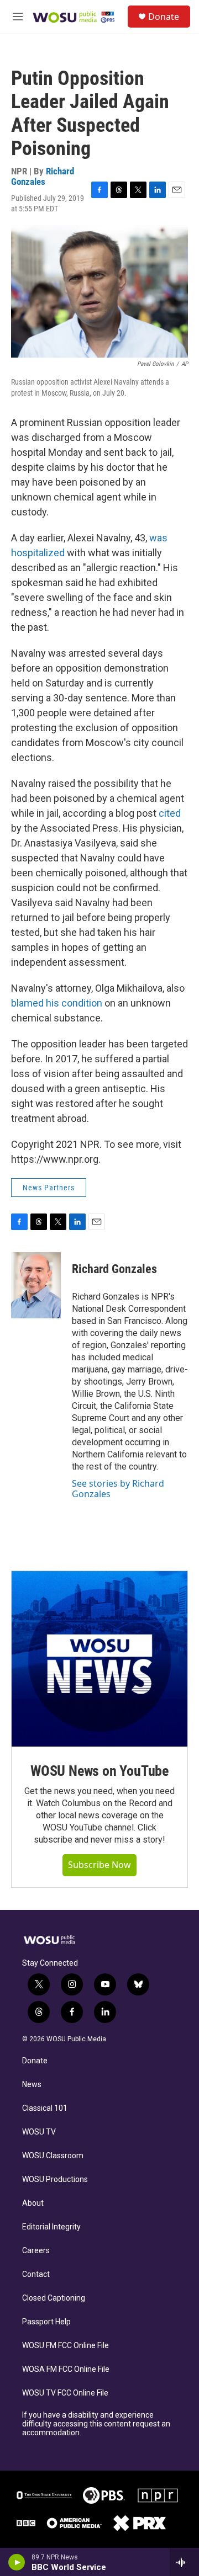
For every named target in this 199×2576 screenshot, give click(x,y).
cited (170, 813)
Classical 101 (45, 2108)
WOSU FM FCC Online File (66, 2346)
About (33, 2203)
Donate (164, 17)
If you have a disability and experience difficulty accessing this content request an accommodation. (96, 2424)
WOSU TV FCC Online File (65, 2393)
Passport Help (46, 2322)
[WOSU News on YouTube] (99, 1659)
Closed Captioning (54, 2298)
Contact (36, 2274)
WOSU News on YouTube (99, 1771)
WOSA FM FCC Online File (66, 2369)
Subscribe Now (99, 1865)
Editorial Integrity (51, 2227)
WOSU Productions (55, 2180)
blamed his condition (57, 1003)
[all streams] (184, 2562)
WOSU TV (39, 2132)
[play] (17, 2562)
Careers (36, 2251)
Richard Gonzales (43, 176)
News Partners (49, 1188)
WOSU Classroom (53, 2156)
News (32, 2085)
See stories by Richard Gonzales (118, 1488)
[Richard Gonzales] (36, 1285)
